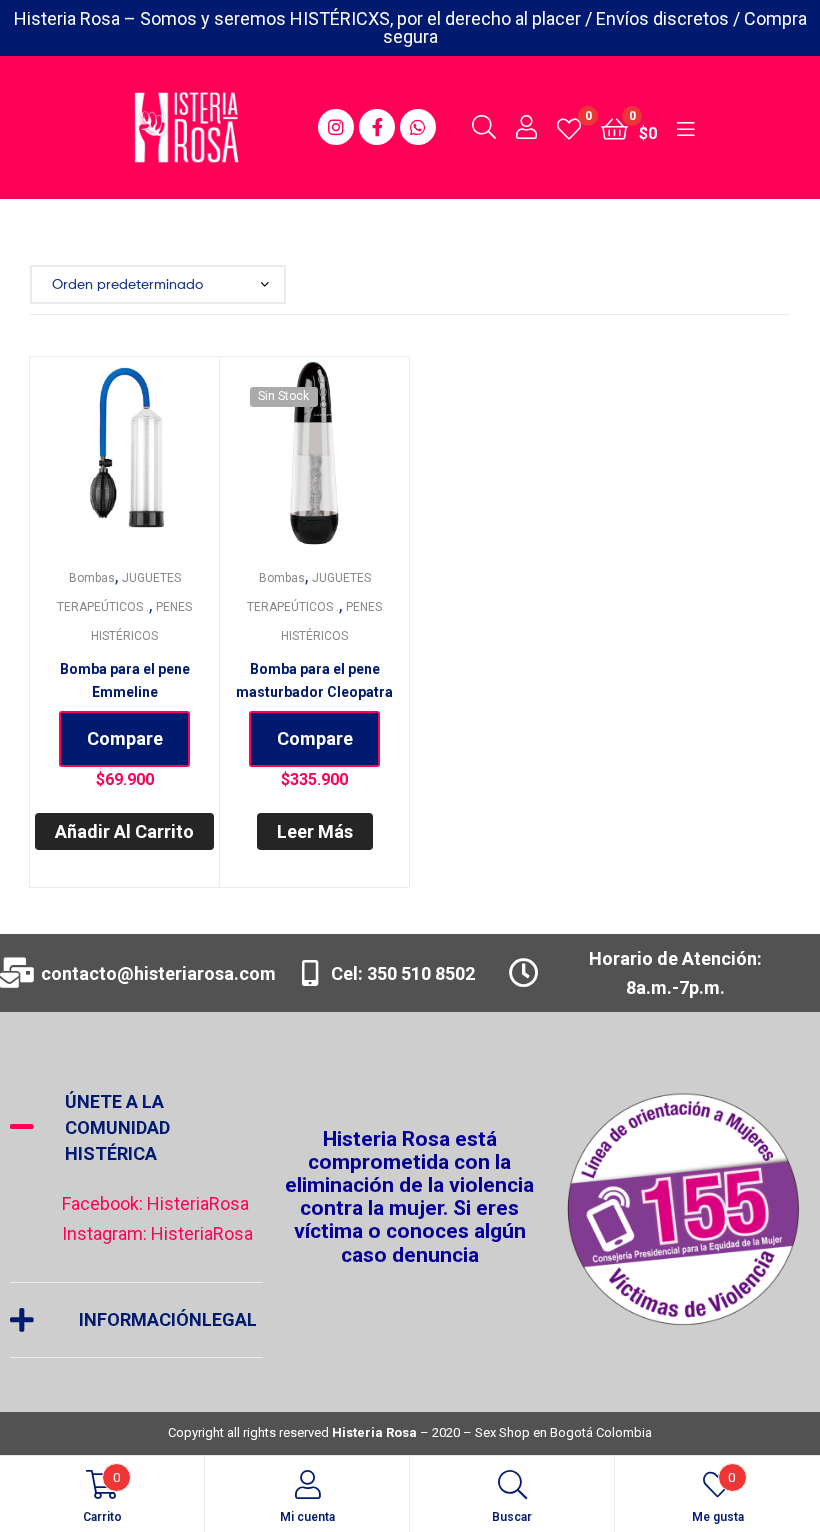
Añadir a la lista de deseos (100, 461)
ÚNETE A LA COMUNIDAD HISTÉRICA (117, 1127)
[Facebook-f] (377, 127)
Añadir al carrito (124, 831)
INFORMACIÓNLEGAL (168, 1319)
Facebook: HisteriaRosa (155, 1203)
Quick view (149, 461)
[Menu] (685, 127)
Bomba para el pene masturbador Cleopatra (314, 680)
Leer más (315, 831)
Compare (125, 738)
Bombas (92, 578)
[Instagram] (336, 127)
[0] (569, 127)
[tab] (136, 1127)
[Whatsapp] (418, 127)
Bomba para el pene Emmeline (125, 680)
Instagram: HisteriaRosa (157, 1233)
